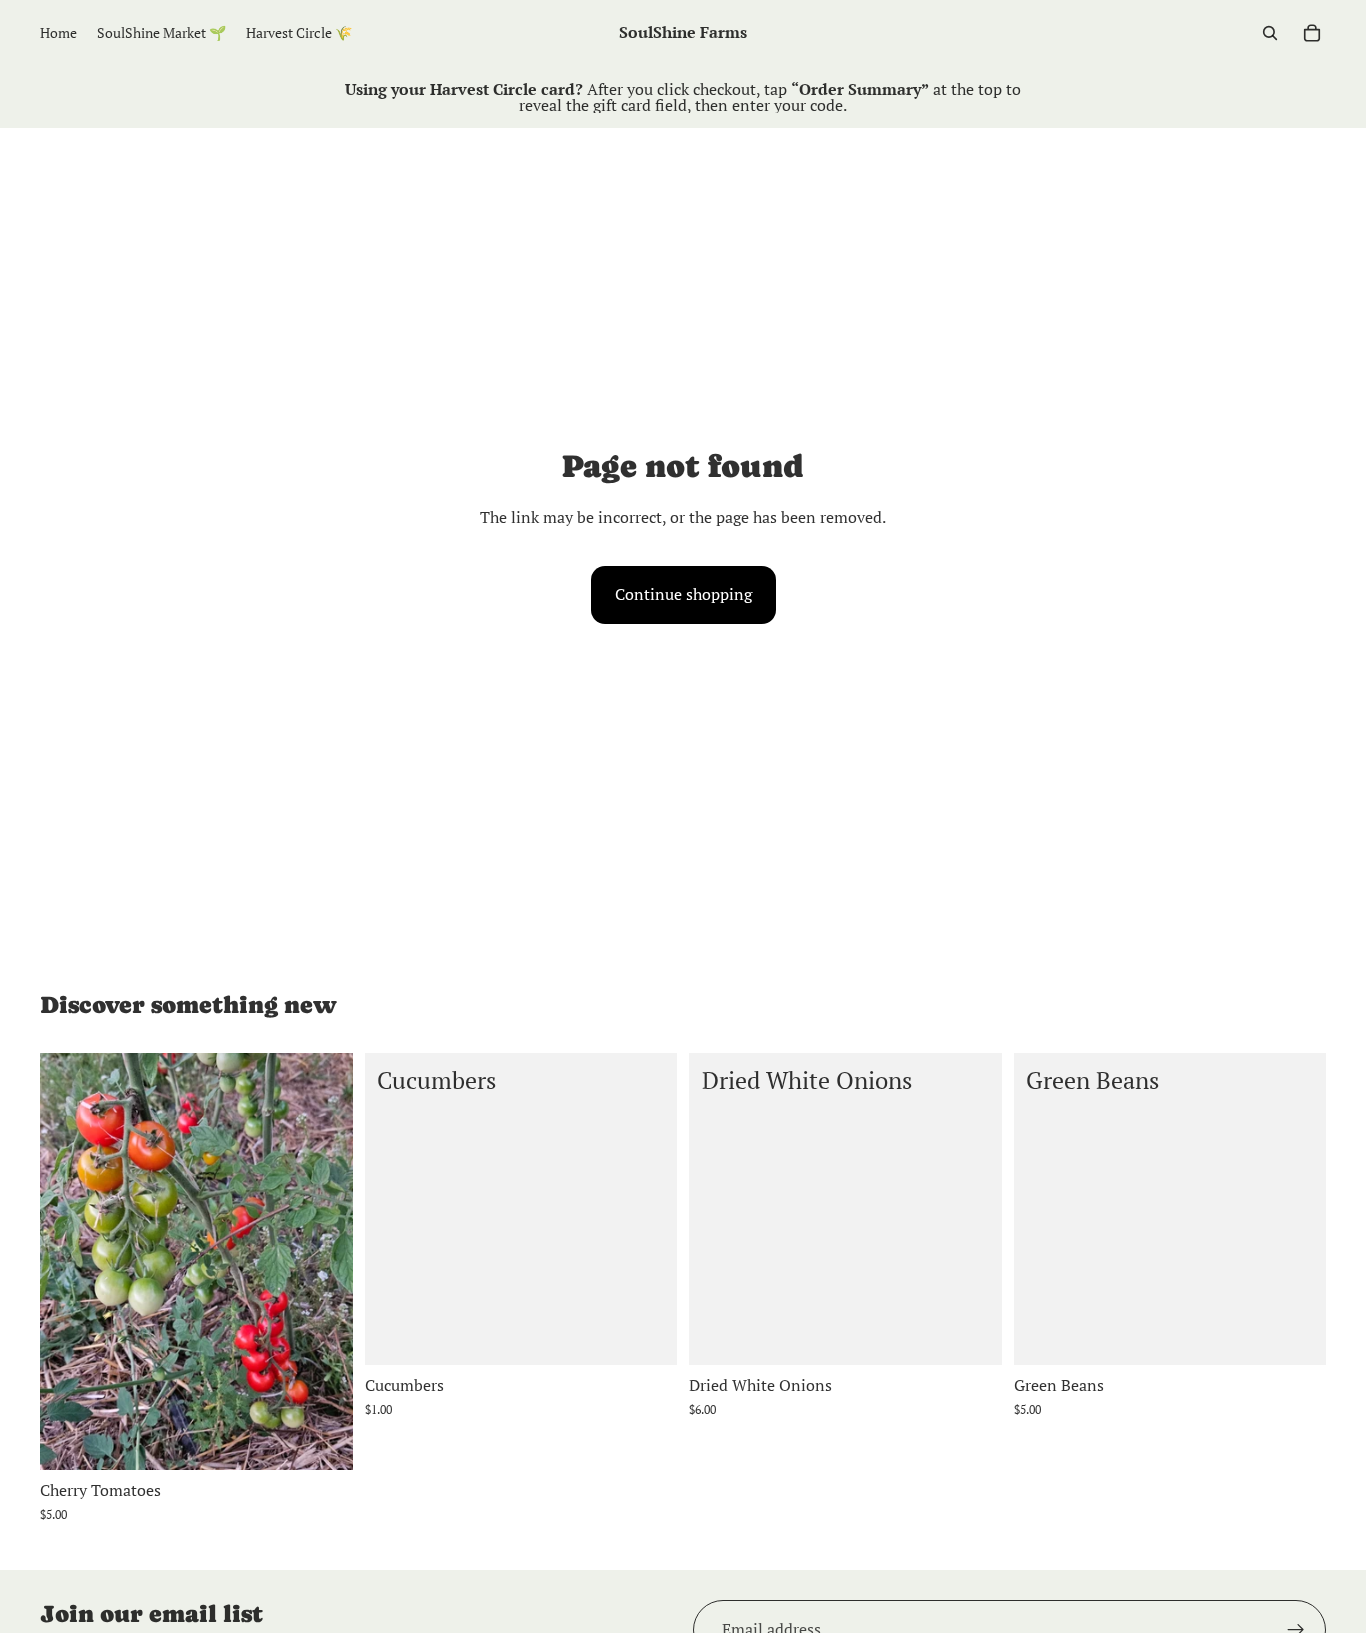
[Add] (322, 1439)
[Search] (1270, 33)
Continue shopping (683, 594)
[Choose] (646, 1335)
